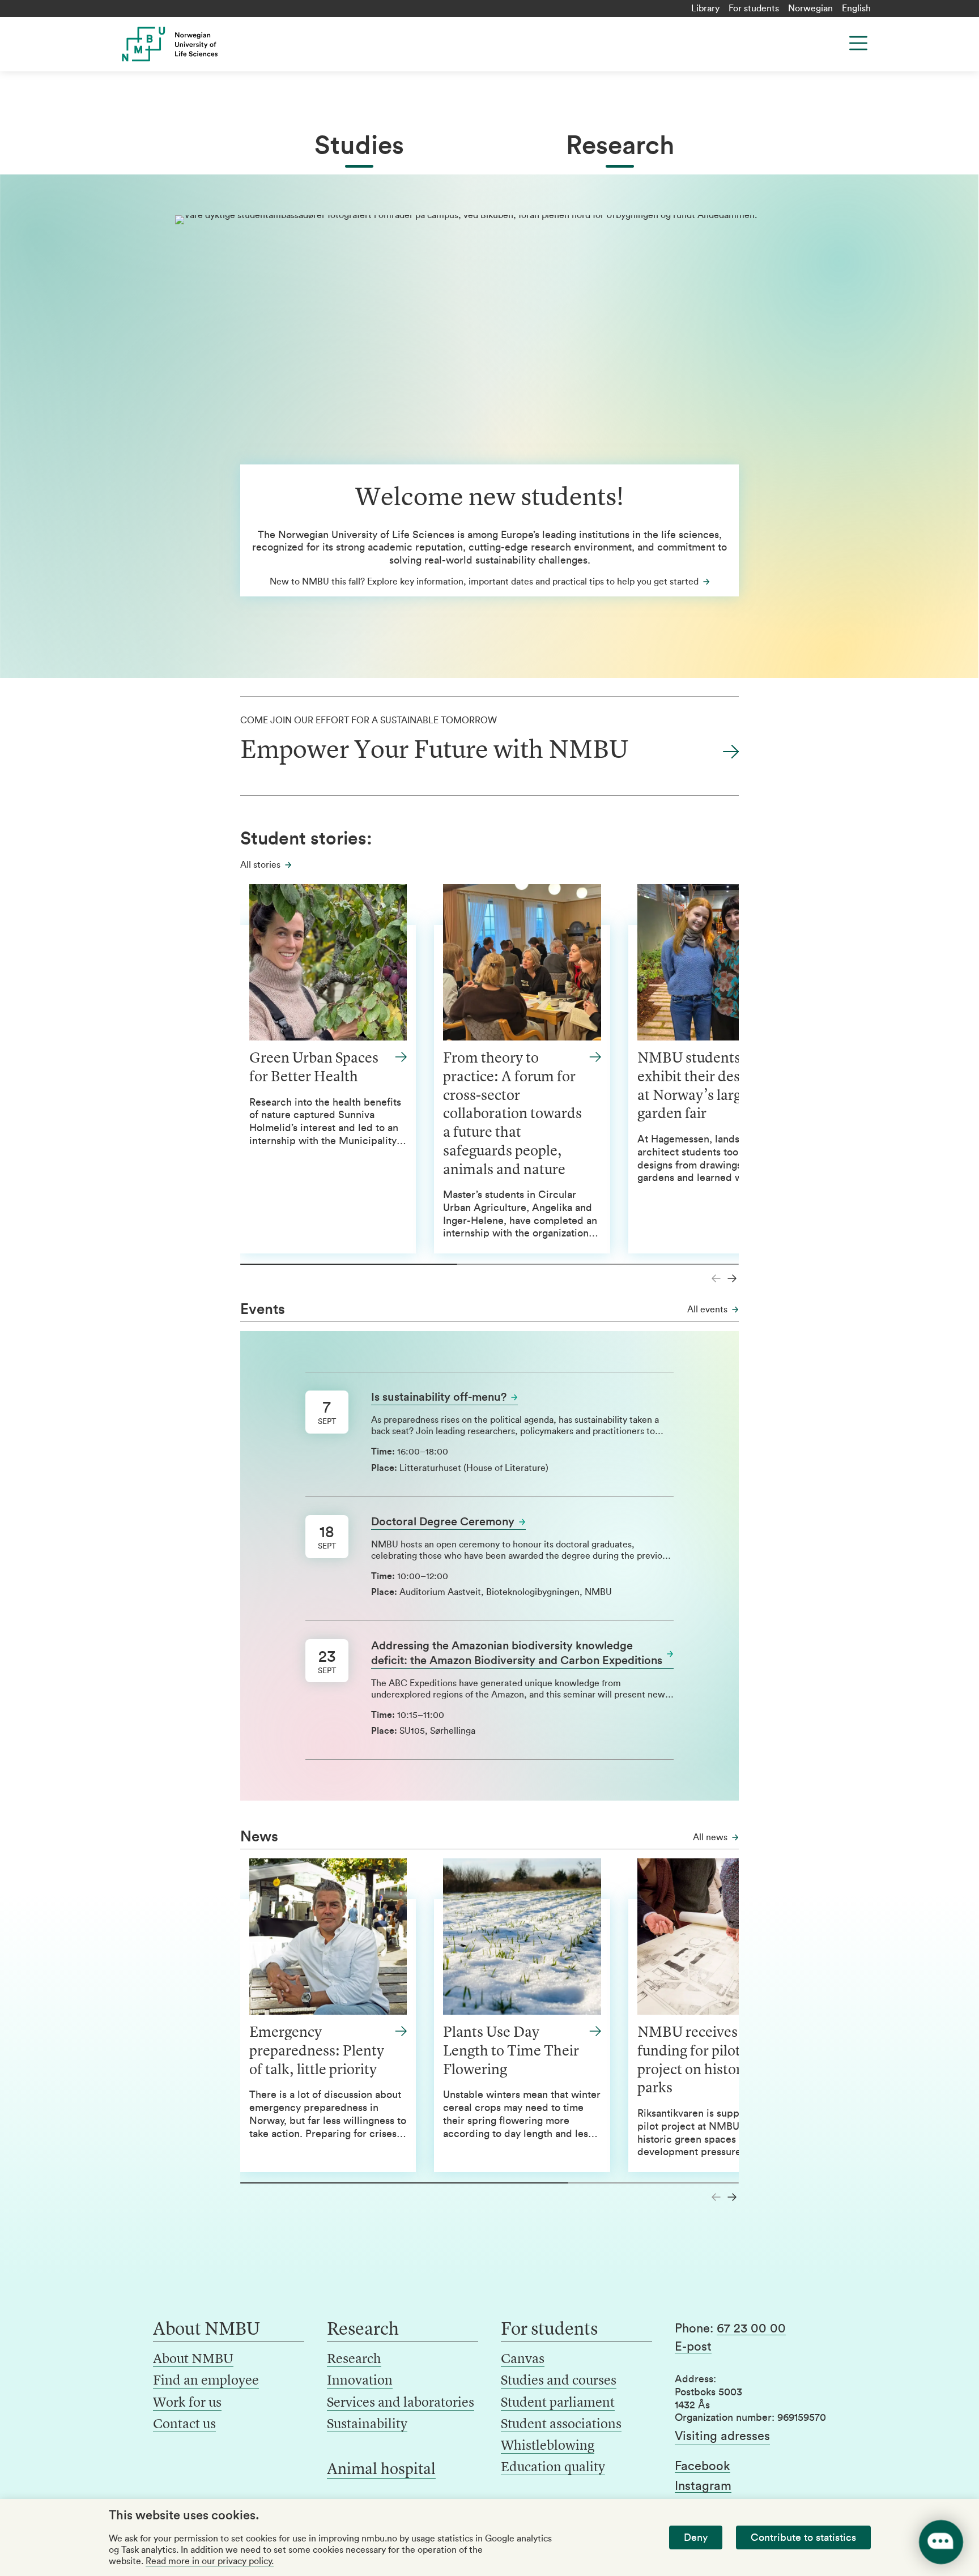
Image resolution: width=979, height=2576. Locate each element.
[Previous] (716, 1278)
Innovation (360, 2381)
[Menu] (858, 43)
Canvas (523, 2360)
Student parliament (558, 2403)
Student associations (561, 2425)
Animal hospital (381, 2470)
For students (754, 8)
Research (620, 146)
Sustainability (367, 2425)
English (856, 8)
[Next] (732, 1278)
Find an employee (206, 2381)
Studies (359, 146)
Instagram (703, 2486)
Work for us (187, 2403)
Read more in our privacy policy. (210, 2561)
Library (705, 8)
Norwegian (810, 8)
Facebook (703, 2466)
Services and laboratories (401, 2403)
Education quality (553, 2468)
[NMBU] (195, 44)
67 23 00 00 (751, 2328)
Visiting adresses (722, 2436)
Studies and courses (559, 2381)
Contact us (184, 2425)
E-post (693, 2347)
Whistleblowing (548, 2446)
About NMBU (193, 2360)
